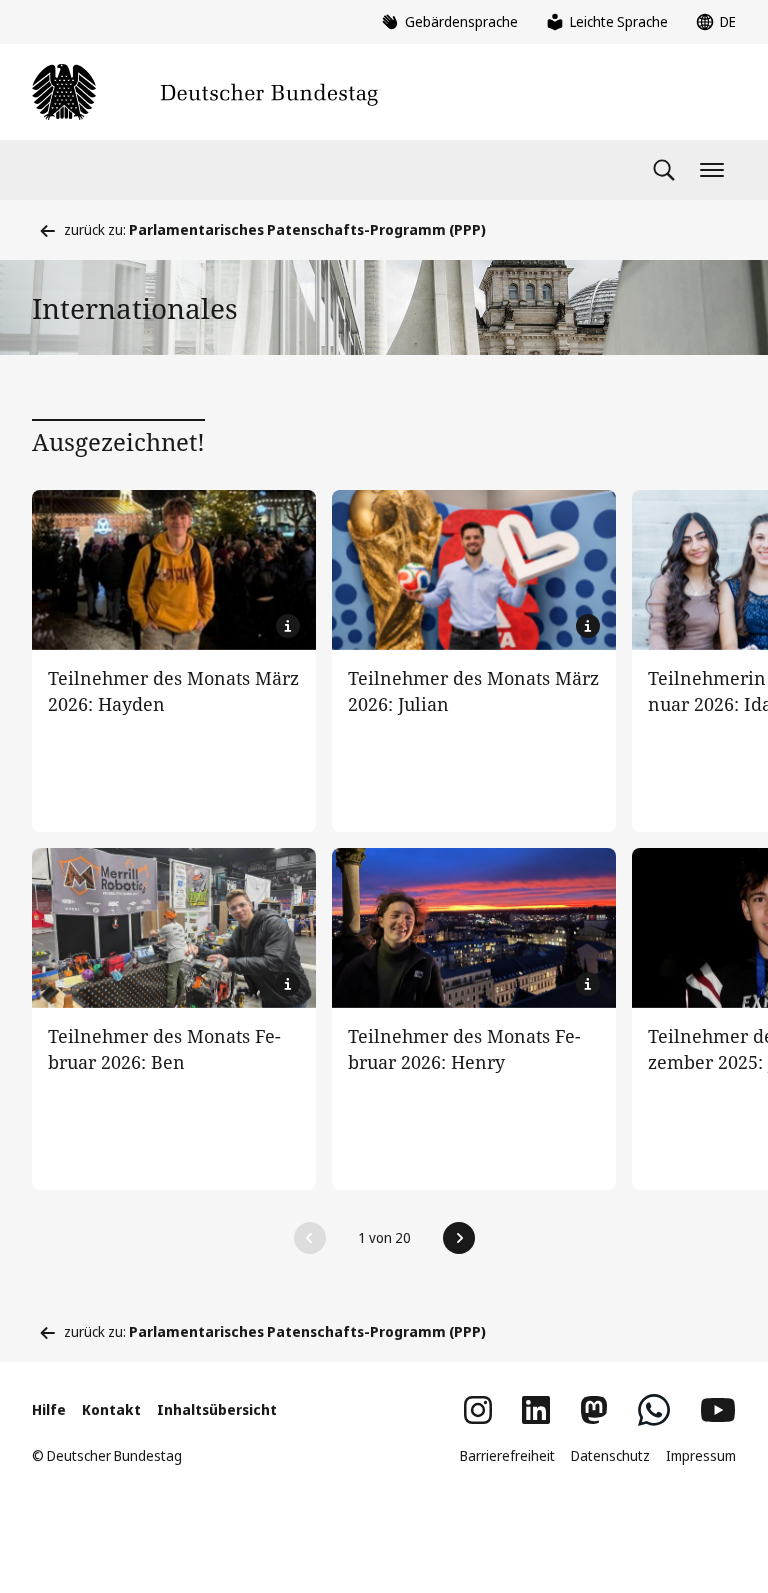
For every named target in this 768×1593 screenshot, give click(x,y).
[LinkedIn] (536, 1410)
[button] (310, 1238)
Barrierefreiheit (507, 1455)
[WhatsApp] (654, 1410)
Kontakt (111, 1409)
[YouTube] (718, 1410)
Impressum (701, 1455)
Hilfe (49, 1409)
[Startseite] (205, 92)
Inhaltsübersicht (217, 1409)
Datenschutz (610, 1455)
